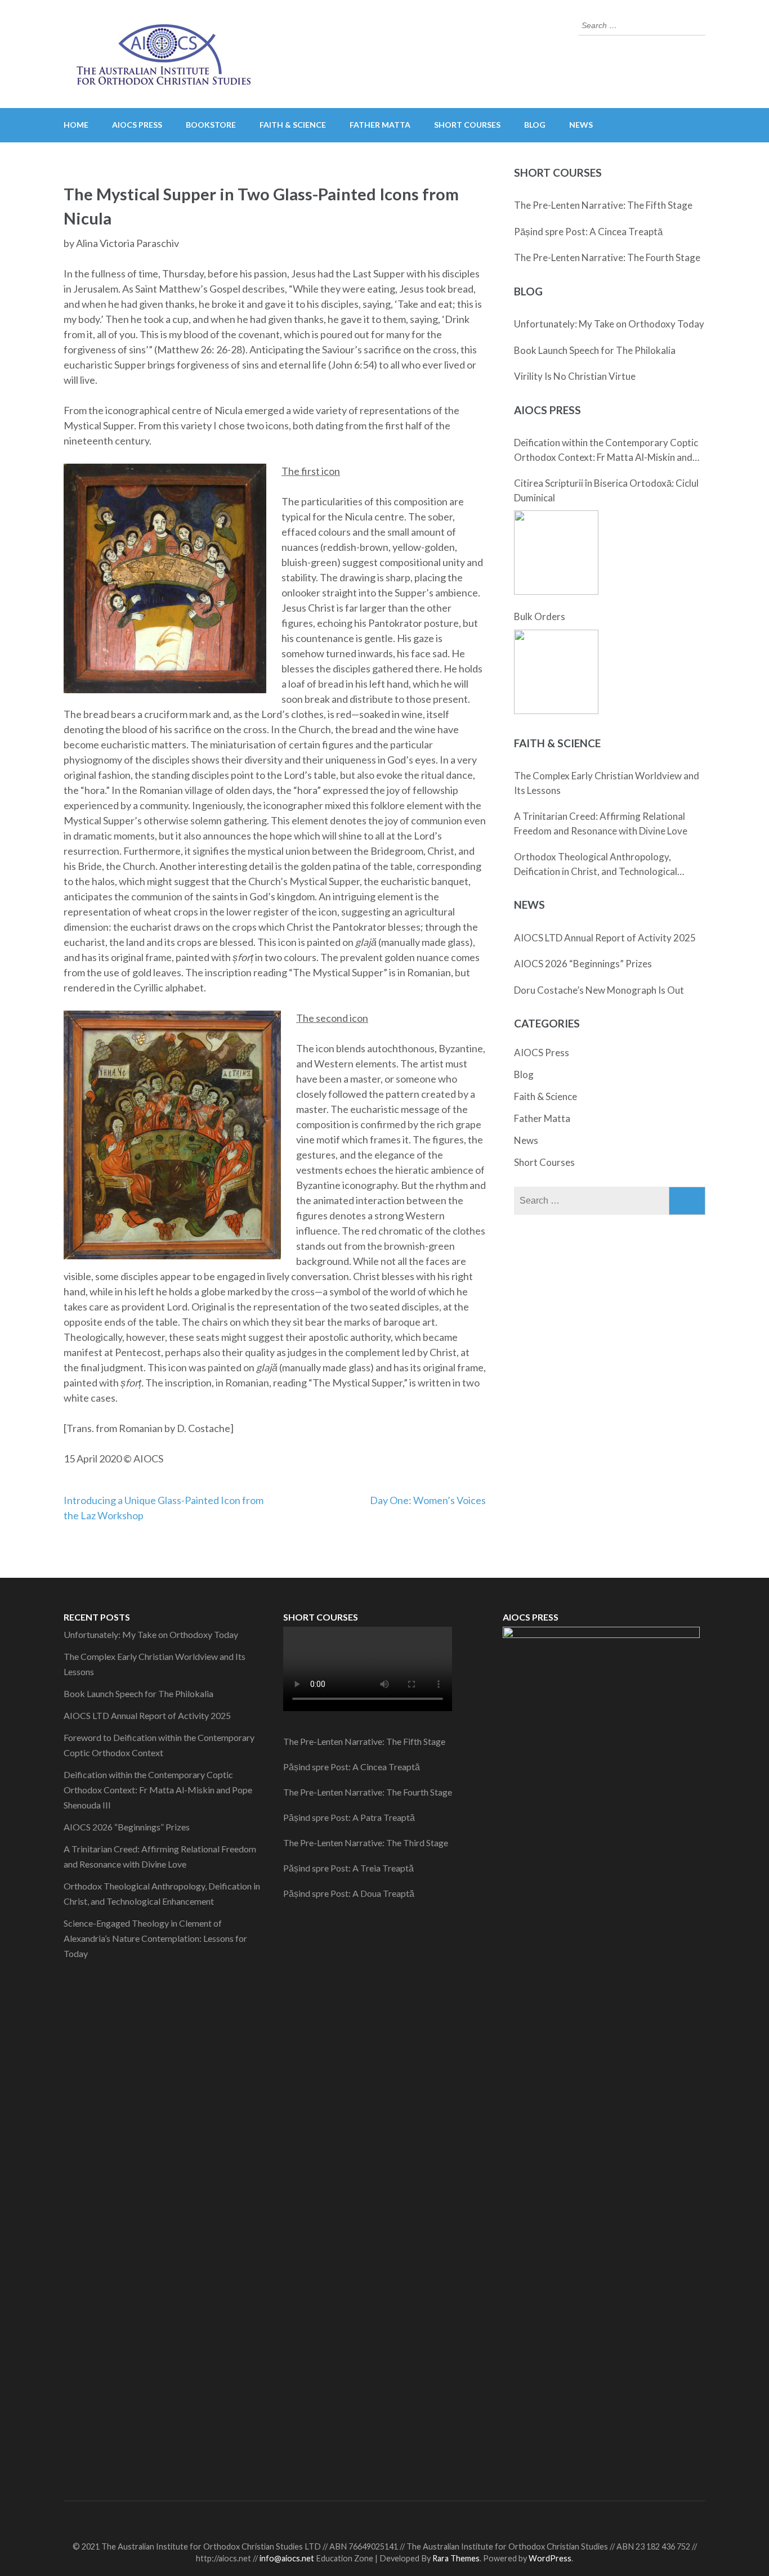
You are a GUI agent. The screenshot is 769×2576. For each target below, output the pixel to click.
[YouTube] (409, 2518)
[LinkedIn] (389, 2518)
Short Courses (467, 125)
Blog (535, 125)
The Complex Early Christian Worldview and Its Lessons (607, 783)
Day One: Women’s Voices (428, 1500)
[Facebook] (348, 2518)
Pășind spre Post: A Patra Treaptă (349, 1817)
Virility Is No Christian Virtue (575, 376)
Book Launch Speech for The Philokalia (595, 350)
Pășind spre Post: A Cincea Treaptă (588, 232)
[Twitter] (368, 2518)
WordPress (550, 2558)
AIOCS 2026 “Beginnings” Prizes (583, 964)
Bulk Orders (540, 616)
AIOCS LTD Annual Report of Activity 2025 (605, 938)
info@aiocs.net (287, 2558)
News (581, 125)
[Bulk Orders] (556, 672)
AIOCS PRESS (137, 125)
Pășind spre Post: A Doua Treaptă (349, 1893)
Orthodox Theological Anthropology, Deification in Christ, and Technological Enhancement (596, 865)
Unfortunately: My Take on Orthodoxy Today (609, 324)
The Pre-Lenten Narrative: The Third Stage (366, 1843)
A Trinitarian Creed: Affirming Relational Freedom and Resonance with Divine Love (601, 823)
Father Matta (380, 125)
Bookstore (211, 125)
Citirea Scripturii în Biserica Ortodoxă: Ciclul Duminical (606, 490)
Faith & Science (293, 125)
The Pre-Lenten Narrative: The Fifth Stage (603, 205)
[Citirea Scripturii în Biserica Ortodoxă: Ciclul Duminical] (556, 553)
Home (76, 125)
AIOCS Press (542, 1053)
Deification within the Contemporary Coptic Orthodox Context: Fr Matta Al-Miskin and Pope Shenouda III (606, 450)
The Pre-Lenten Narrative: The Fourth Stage (607, 257)
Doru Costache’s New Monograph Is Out (599, 990)
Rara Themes (456, 2558)
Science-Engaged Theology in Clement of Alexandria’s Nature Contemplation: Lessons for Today (155, 1938)
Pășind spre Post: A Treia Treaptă (348, 1868)
